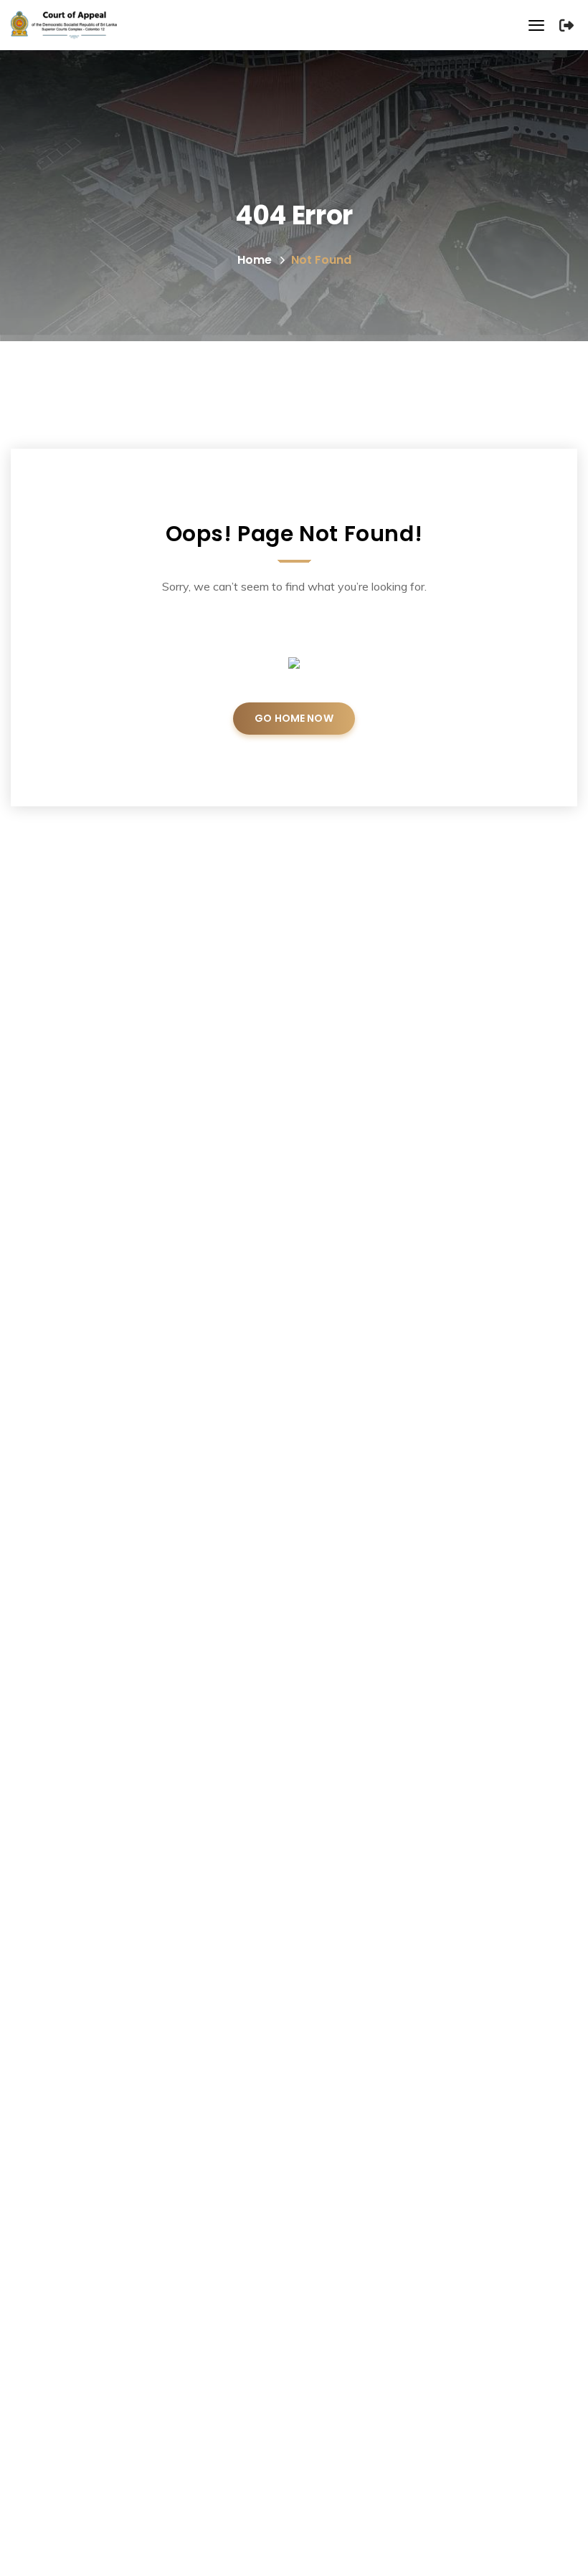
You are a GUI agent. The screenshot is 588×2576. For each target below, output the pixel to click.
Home (255, 260)
